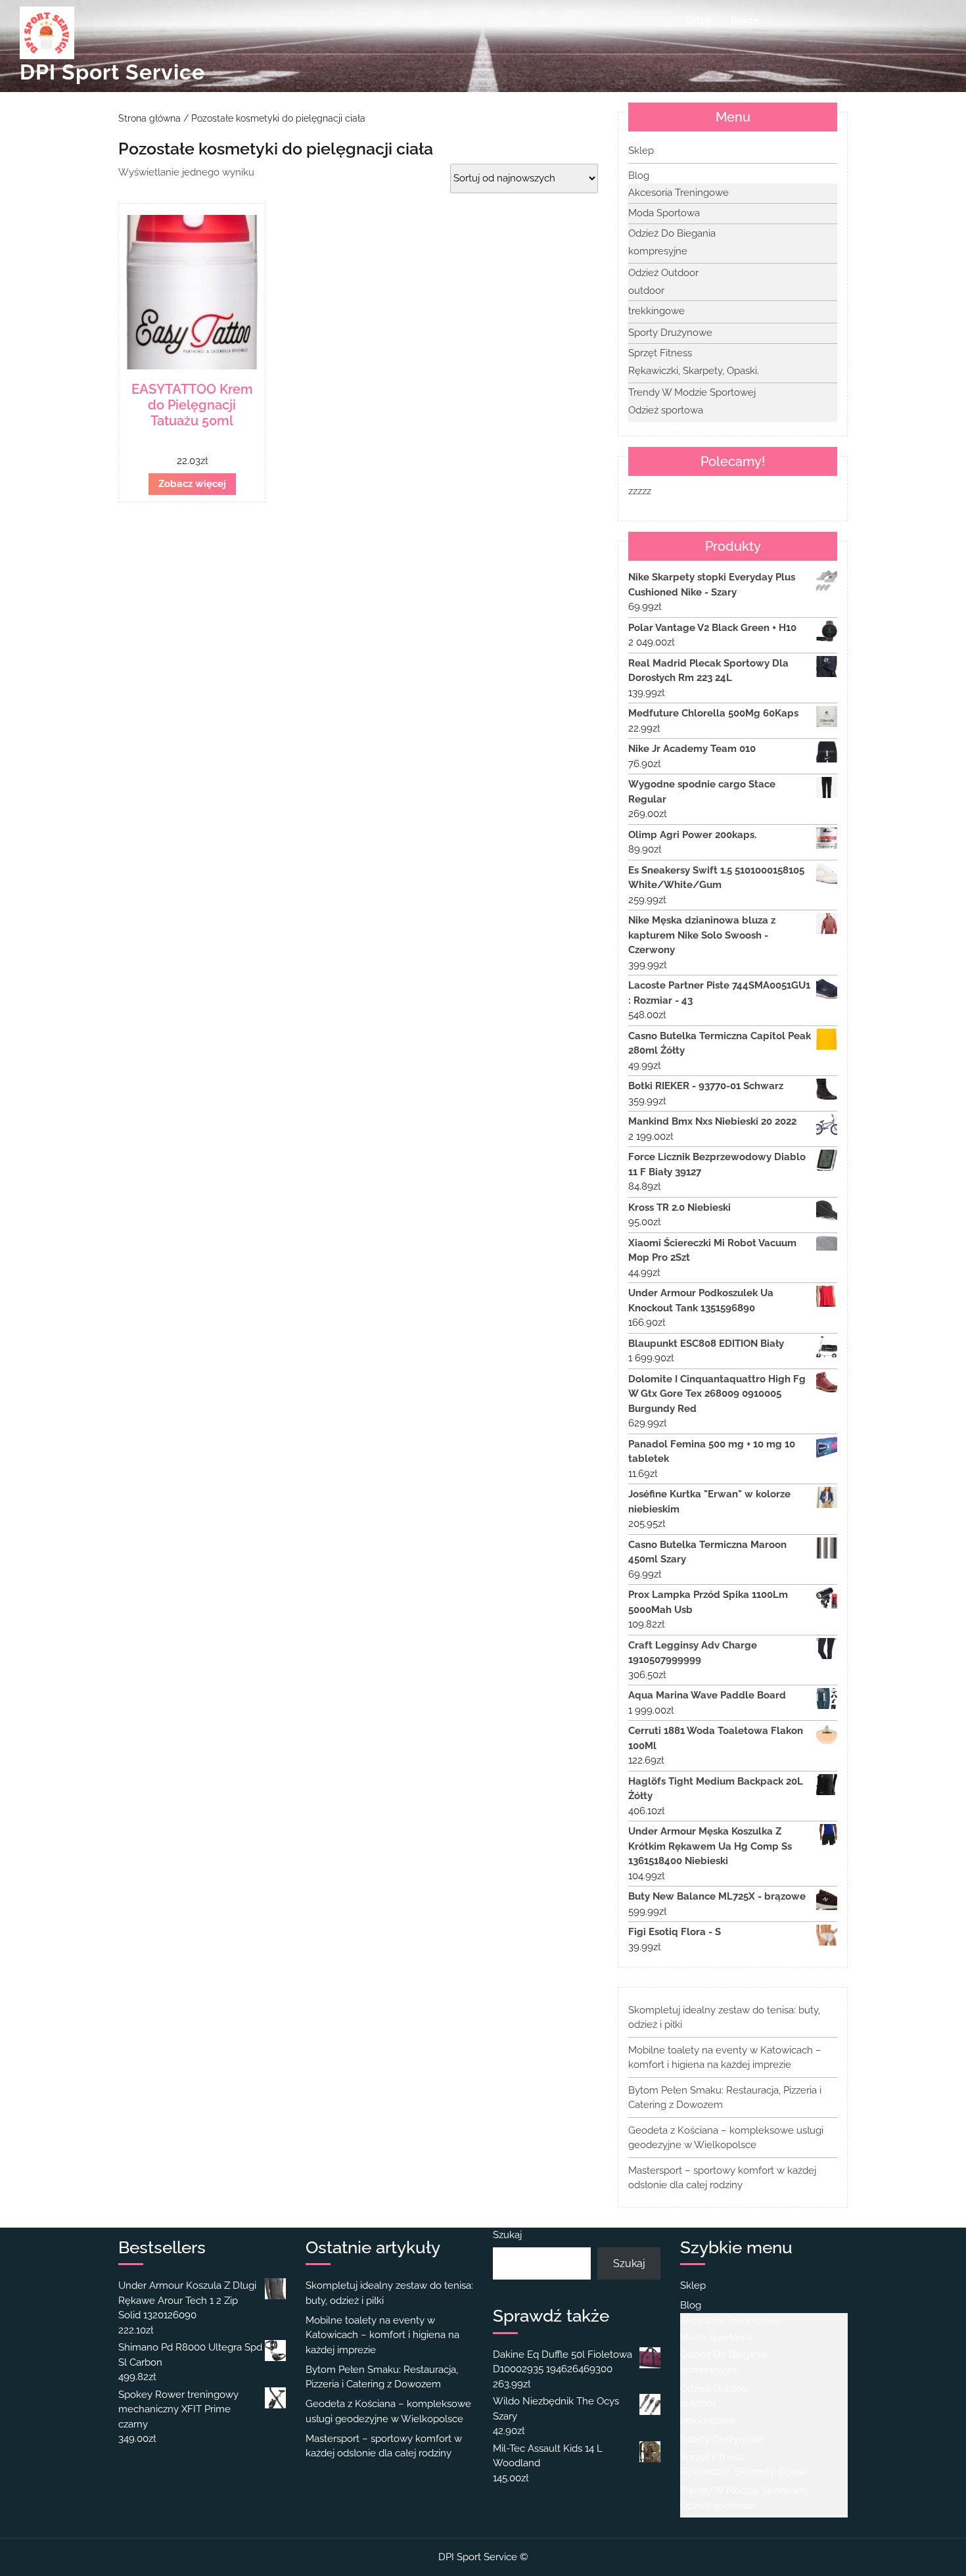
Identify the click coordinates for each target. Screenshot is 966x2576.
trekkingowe (656, 311)
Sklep (699, 20)
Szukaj (507, 2235)
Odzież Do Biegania (672, 233)
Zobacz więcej (192, 484)
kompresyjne (658, 251)
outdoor (646, 291)
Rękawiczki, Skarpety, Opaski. (694, 371)
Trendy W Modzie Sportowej (692, 392)
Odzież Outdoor (663, 273)
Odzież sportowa (666, 410)
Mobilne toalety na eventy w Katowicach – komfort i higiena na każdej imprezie (382, 2335)
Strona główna (149, 118)
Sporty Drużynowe (670, 333)
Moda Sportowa (664, 213)
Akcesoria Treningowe (678, 193)
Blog (742, 20)
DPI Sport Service (112, 72)
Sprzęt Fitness (660, 353)
